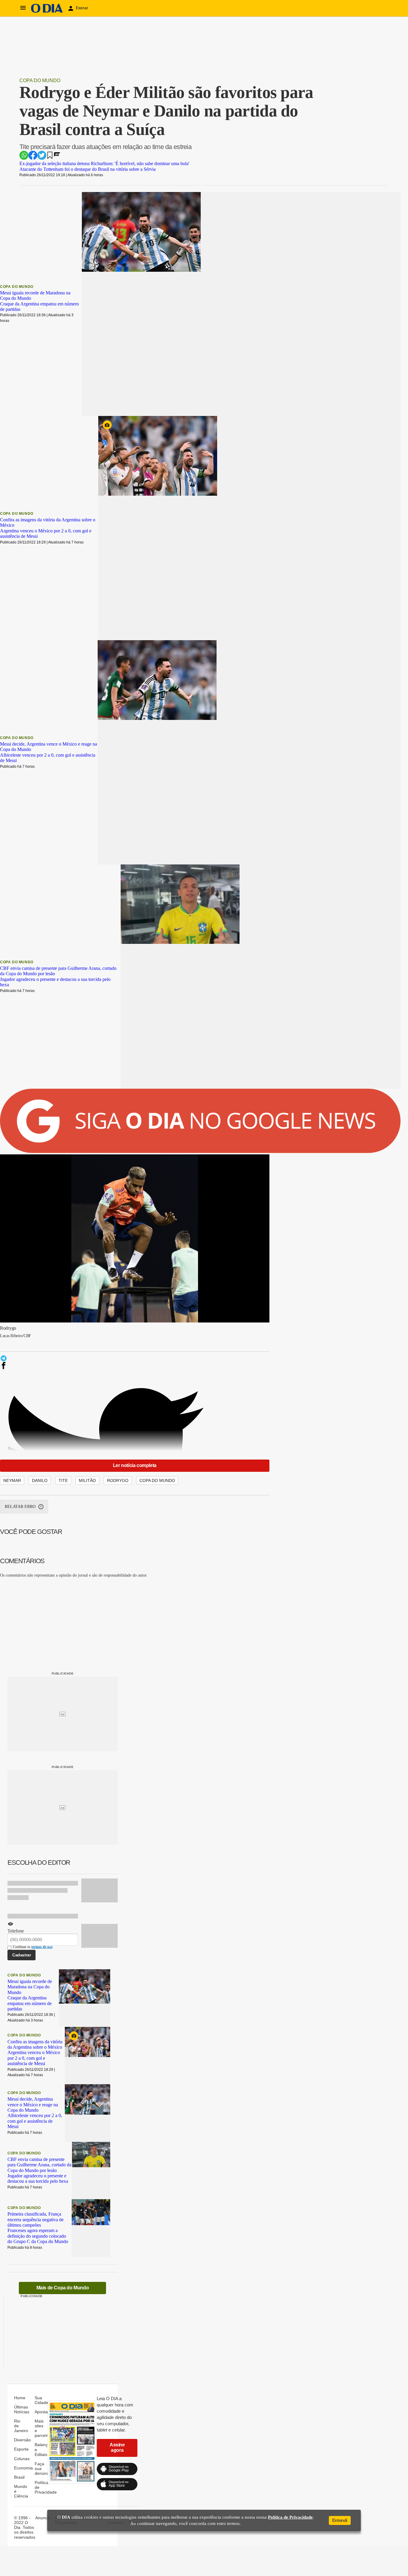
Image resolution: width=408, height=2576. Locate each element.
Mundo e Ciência (316, 8)
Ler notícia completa (135, 1465)
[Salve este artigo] (50, 157)
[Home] (47, 11)
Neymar (12, 1480)
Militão (87, 1480)
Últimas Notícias (131, 8)
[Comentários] (57, 157)
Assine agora (117, 2447)
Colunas (243, 8)
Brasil (288, 8)
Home (104, 8)
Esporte (220, 8)
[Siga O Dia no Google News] (200, 1152)
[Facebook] (102, 1365)
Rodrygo (118, 1480)
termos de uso (42, 1947)
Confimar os (33, 1947)
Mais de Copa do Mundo (63, 2288)
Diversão (196, 8)
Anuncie (43, 2518)
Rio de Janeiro (167, 8)
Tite (63, 1480)
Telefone (16, 1931)
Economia (266, 8)
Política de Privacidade (290, 2517)
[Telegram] (102, 1358)
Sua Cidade (348, 8)
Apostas (373, 8)
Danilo (40, 1480)
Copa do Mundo (40, 80)
